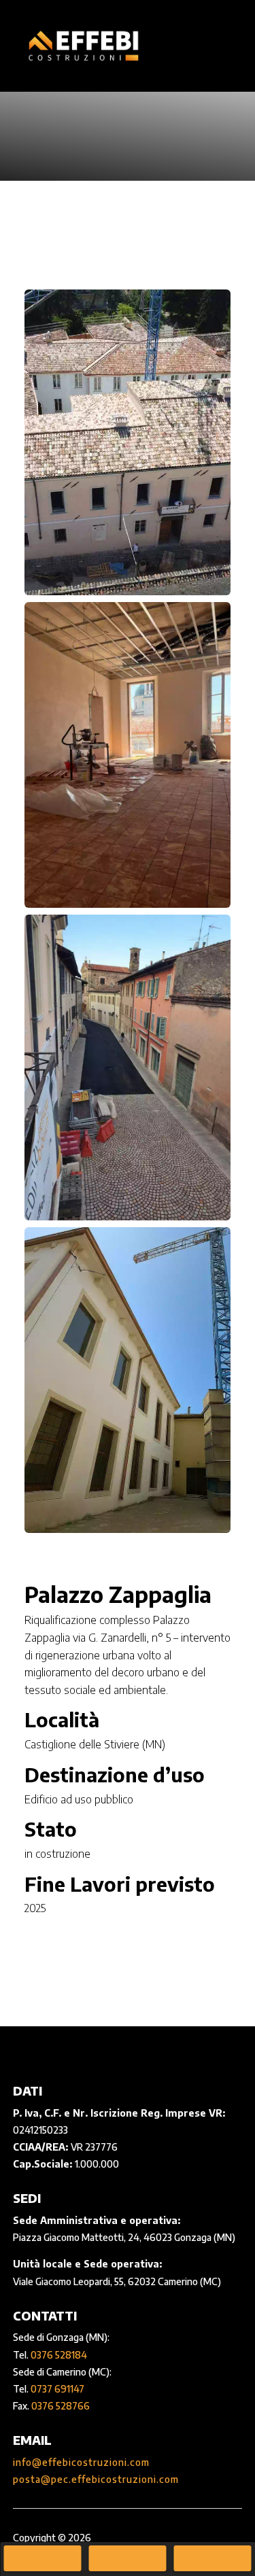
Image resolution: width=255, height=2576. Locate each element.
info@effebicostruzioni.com (81, 2462)
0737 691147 (57, 2389)
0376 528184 (59, 2355)
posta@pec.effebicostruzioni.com (96, 2479)
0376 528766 (61, 2406)
